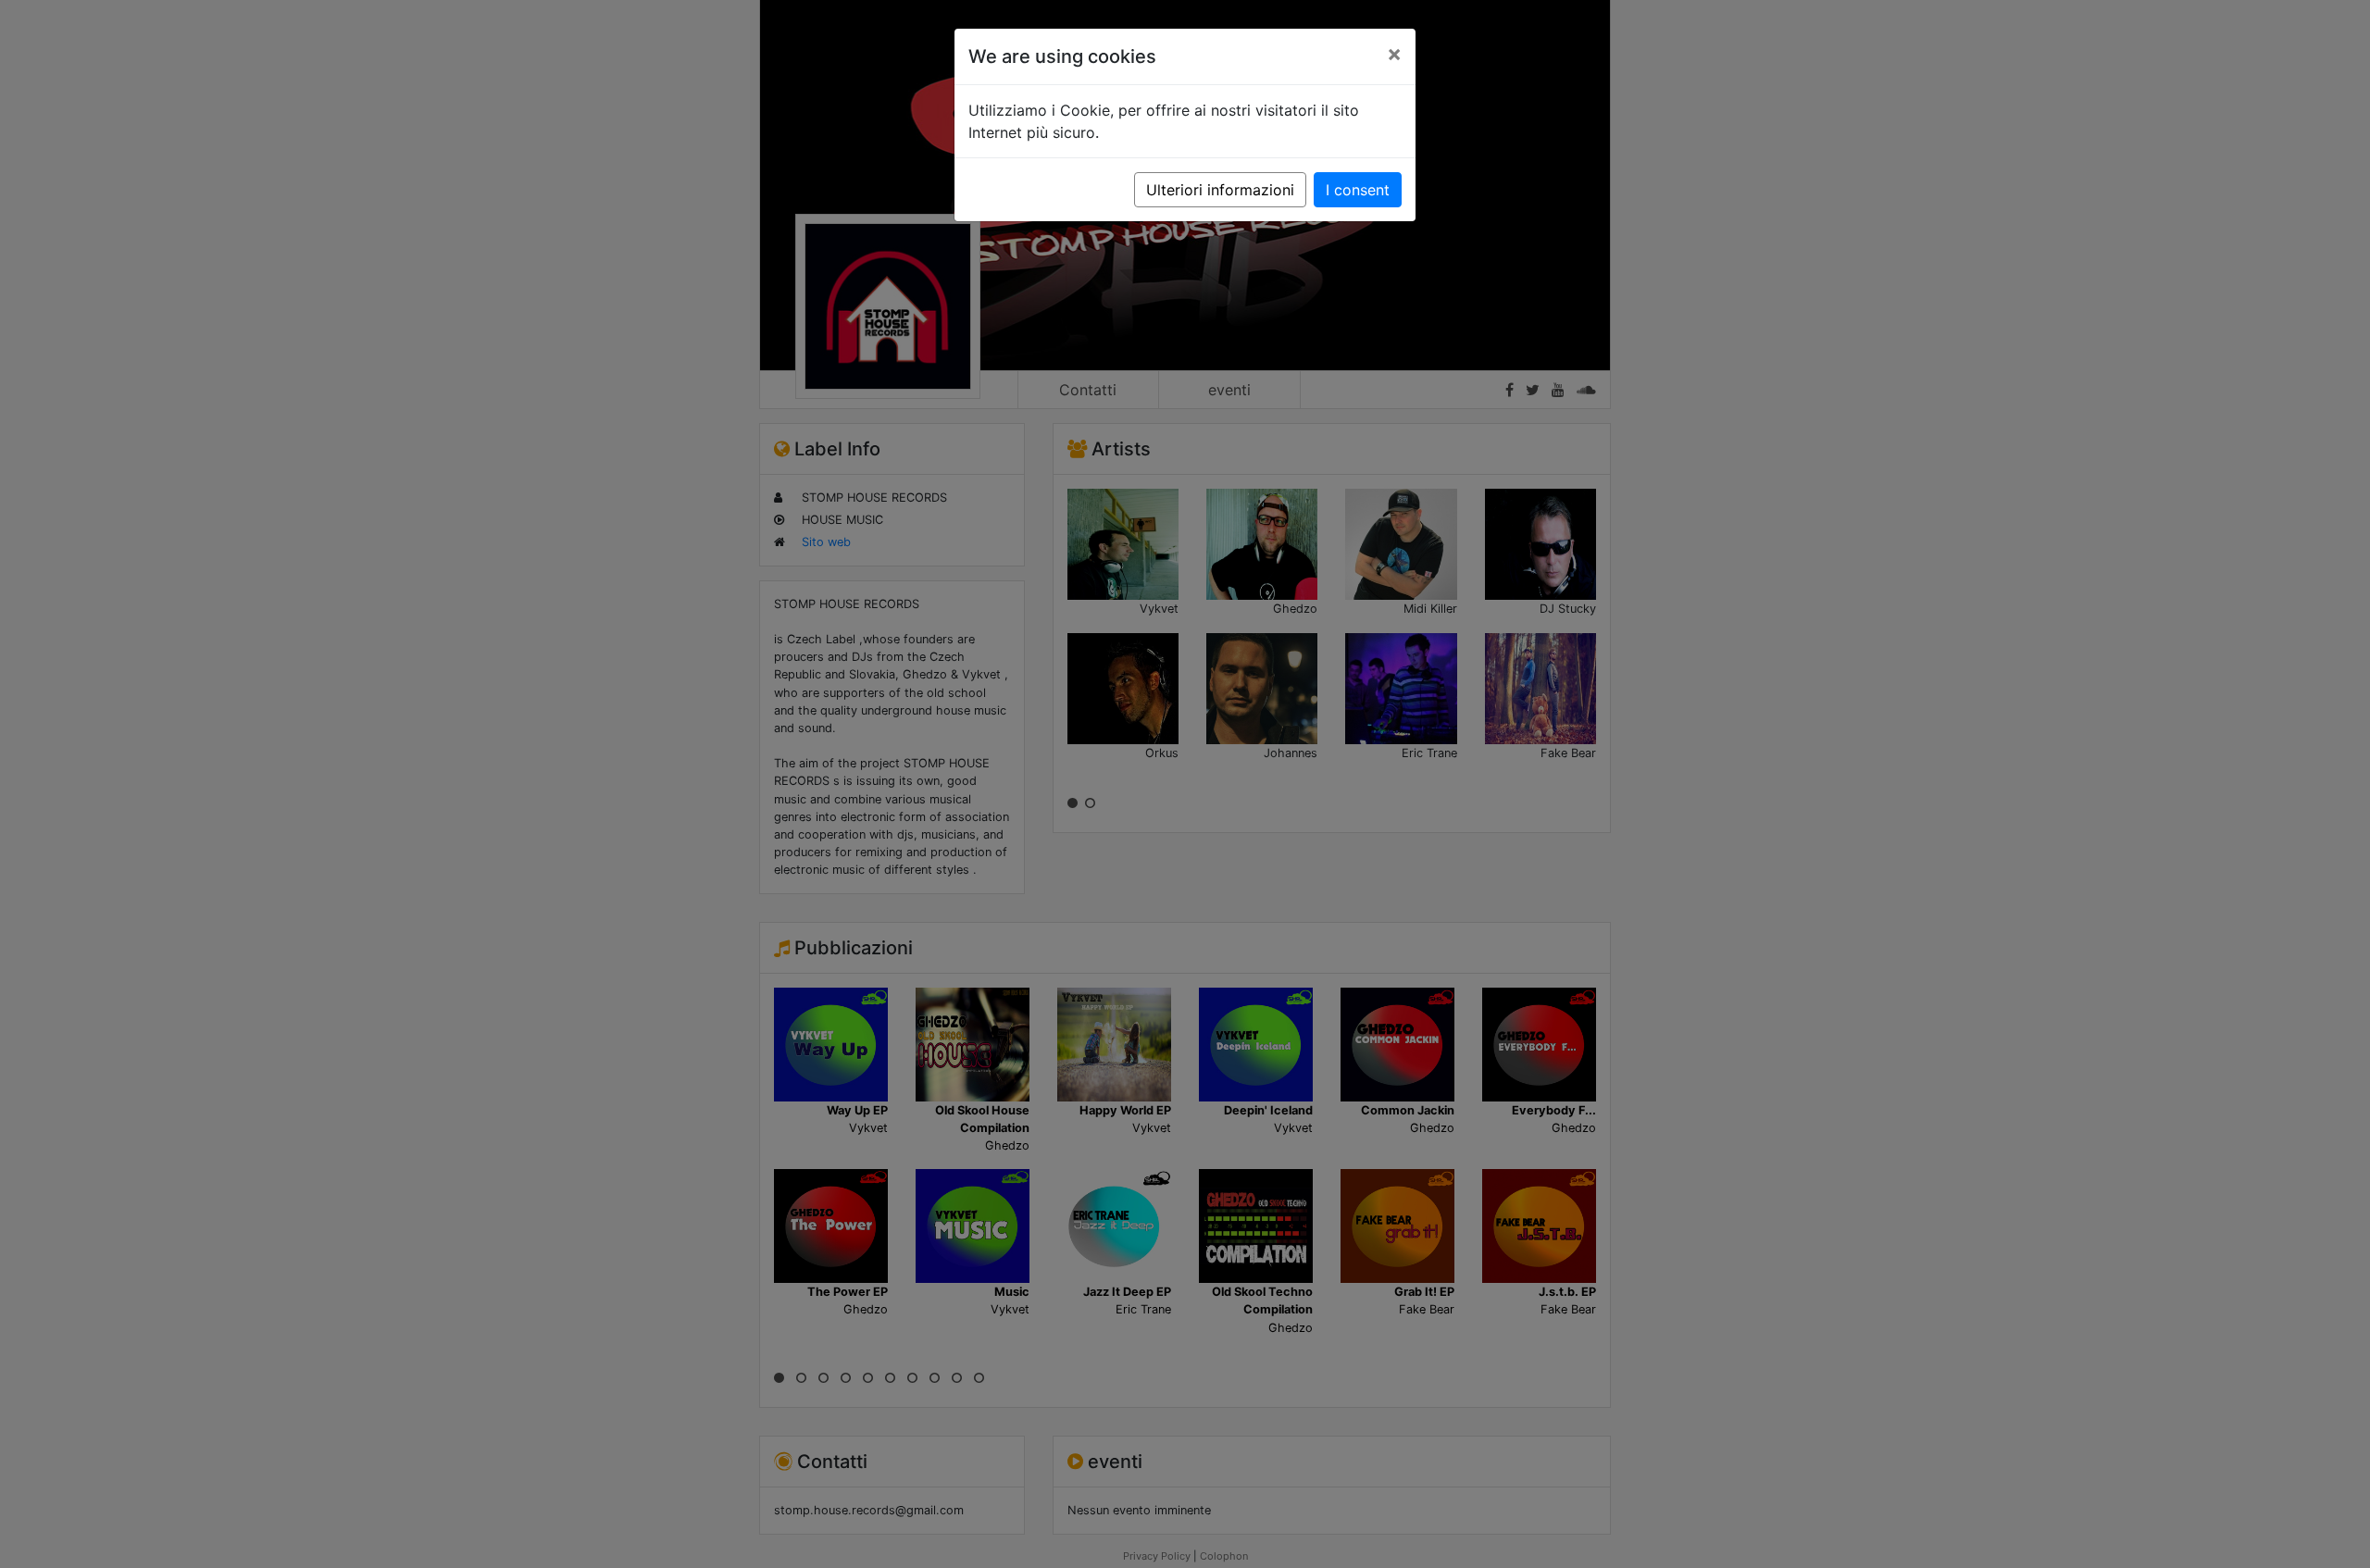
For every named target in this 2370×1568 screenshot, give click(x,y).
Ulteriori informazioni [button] (1220, 190)
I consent (1358, 190)
